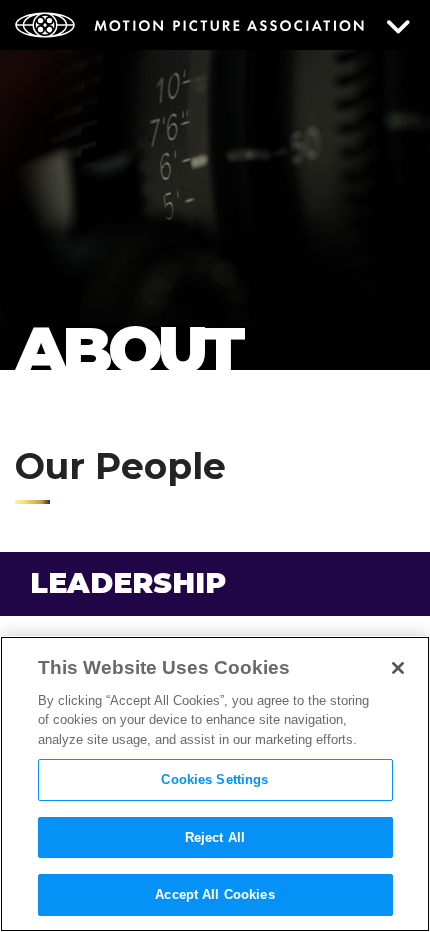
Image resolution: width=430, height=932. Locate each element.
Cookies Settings (214, 779)
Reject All (215, 837)
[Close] (398, 668)
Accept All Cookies (214, 894)
